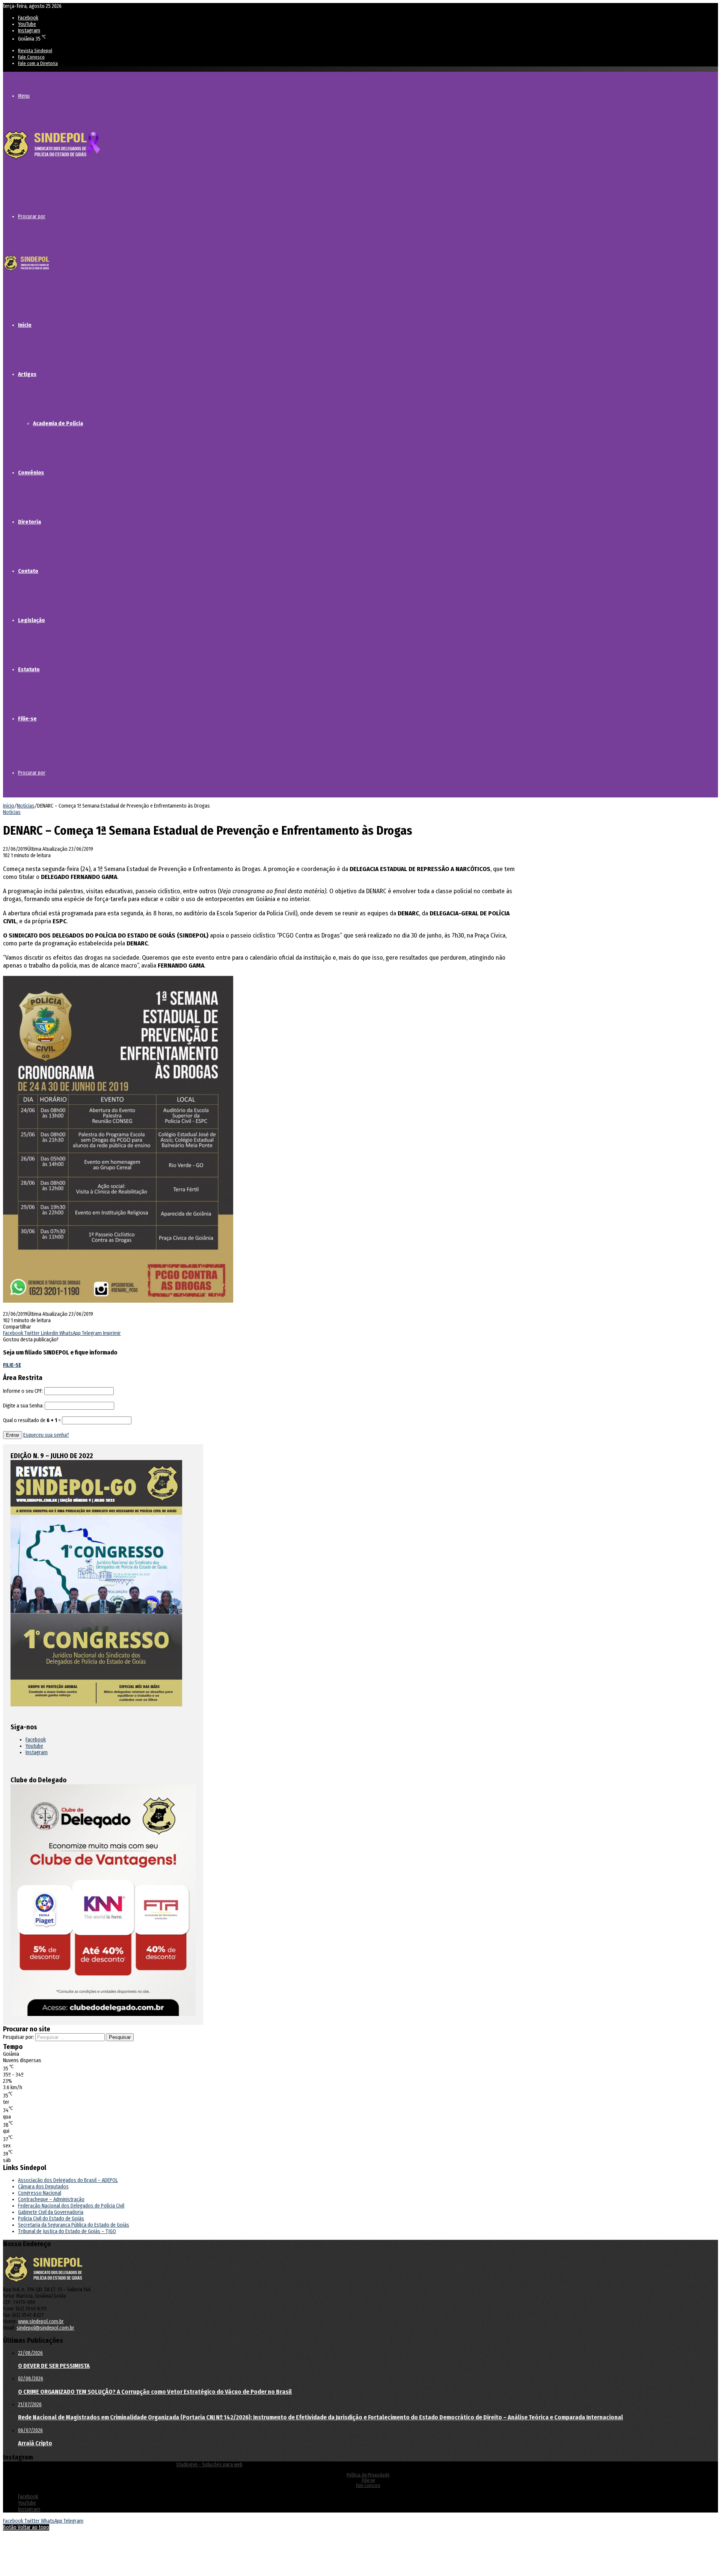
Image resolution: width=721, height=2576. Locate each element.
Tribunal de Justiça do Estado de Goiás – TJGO (67, 2231)
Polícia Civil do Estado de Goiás (51, 2219)
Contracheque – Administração (51, 2199)
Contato (28, 571)
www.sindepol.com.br (41, 2322)
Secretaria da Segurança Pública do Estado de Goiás (74, 2225)
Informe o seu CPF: (23, 1391)
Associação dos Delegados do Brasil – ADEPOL (68, 2180)
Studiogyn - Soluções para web (209, 2465)
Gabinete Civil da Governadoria (51, 2212)
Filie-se (27, 719)
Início (25, 325)
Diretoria (29, 522)
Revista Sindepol (35, 51)
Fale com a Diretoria (38, 63)
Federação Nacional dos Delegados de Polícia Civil (71, 2206)
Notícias (26, 806)
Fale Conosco (31, 57)
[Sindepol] (52, 160)
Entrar (13, 1435)
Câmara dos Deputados (43, 2187)
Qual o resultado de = (32, 1420)
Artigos (27, 374)
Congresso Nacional (40, 2193)
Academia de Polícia (58, 423)
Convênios (31, 473)
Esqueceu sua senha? (46, 1435)
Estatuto (29, 669)
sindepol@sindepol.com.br (45, 2328)
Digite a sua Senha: (23, 1406)
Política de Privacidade (368, 2475)
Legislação (32, 620)
